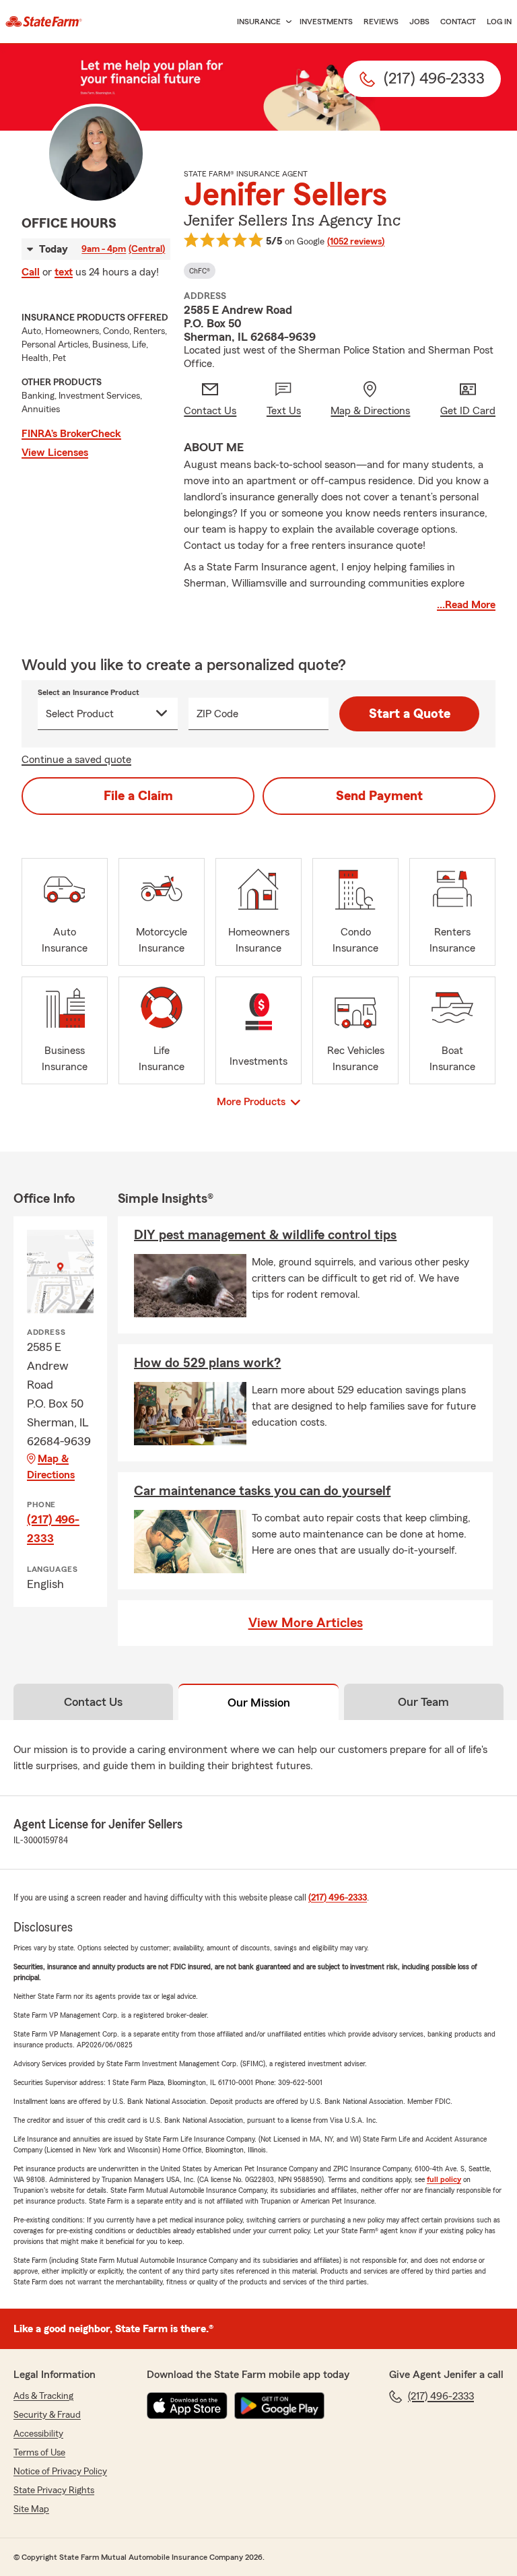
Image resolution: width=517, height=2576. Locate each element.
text (64, 272)
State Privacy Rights (54, 2490)
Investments (326, 22)
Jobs (419, 22)
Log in (499, 22)
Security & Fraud (47, 2415)
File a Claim (138, 796)
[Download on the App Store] (187, 2406)
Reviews (381, 22)
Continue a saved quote (76, 760)
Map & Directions (51, 1467)
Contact (458, 22)
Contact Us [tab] (93, 1702)
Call (31, 272)
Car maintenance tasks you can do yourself (262, 1491)
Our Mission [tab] (259, 1703)
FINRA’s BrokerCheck (71, 434)
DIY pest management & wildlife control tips (265, 1235)
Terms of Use (39, 2453)
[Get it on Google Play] (279, 2406)
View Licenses (55, 453)
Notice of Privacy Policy (60, 2472)
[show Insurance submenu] (286, 22)
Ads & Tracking (43, 2396)
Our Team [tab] (423, 1702)
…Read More (466, 605)
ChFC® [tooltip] (200, 271)
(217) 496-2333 (53, 1529)
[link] (44, 22)
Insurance (259, 22)
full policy (444, 2179)
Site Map (31, 2509)
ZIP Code (217, 714)
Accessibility (38, 2434)
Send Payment (379, 796)
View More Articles (306, 1623)
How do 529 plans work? (207, 1363)
